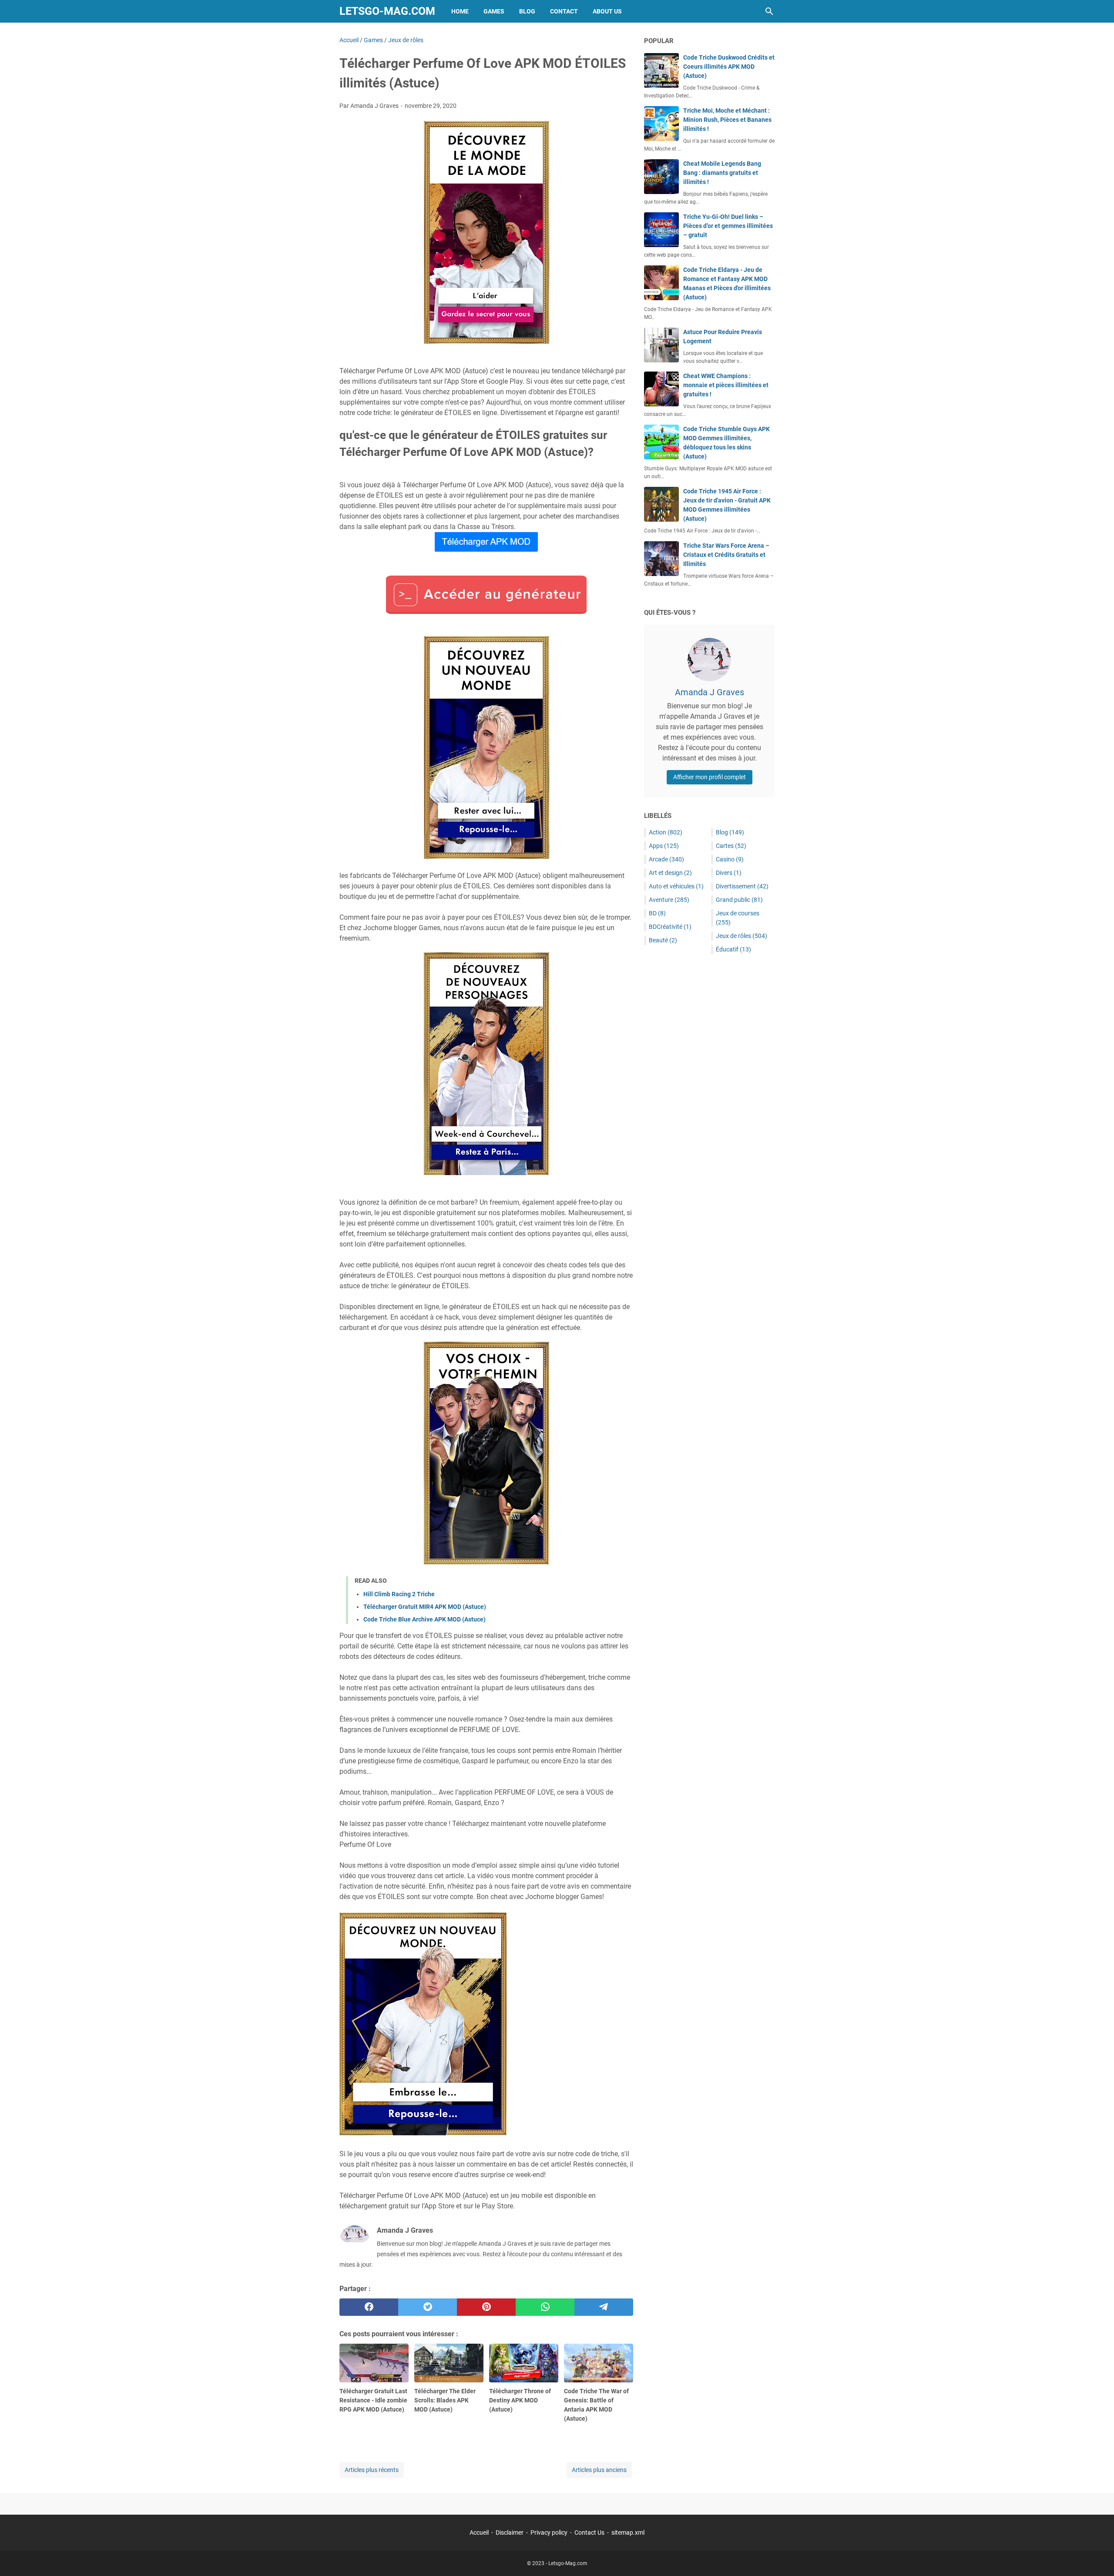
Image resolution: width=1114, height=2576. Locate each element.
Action (666, 832)
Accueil (479, 2532)
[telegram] (604, 2307)
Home (460, 11)
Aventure (669, 900)
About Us (607, 11)
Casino (730, 859)
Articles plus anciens (599, 2470)
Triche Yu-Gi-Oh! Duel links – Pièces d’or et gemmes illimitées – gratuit (728, 226)
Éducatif (733, 949)
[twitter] (428, 2307)
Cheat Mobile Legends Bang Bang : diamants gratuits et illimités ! (722, 173)
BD (657, 913)
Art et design (670, 873)
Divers (729, 873)
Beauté (663, 940)
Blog (527, 11)
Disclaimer (510, 2532)
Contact (564, 11)
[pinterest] (486, 2307)
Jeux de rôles (742, 936)
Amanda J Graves (710, 692)
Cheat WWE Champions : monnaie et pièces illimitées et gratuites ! (726, 385)
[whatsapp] (545, 2307)
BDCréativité (670, 927)
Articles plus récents (372, 2470)
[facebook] (369, 2307)
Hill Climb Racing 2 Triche (399, 1594)
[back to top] (1097, 2556)
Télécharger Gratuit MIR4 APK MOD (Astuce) (425, 1607)
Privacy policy (549, 2532)
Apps (664, 846)
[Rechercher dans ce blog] (769, 11)
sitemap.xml (628, 2532)
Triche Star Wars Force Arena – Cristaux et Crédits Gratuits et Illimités (726, 555)
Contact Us (589, 2532)
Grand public (739, 900)
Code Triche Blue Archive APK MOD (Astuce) (424, 1619)
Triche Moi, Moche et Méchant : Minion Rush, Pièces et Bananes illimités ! (727, 120)
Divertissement (742, 886)
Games (494, 11)
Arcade (666, 859)
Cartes (731, 846)
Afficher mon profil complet (710, 777)
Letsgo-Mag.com (387, 11)
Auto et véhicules (676, 886)
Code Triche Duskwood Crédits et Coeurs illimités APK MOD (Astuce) (729, 67)
